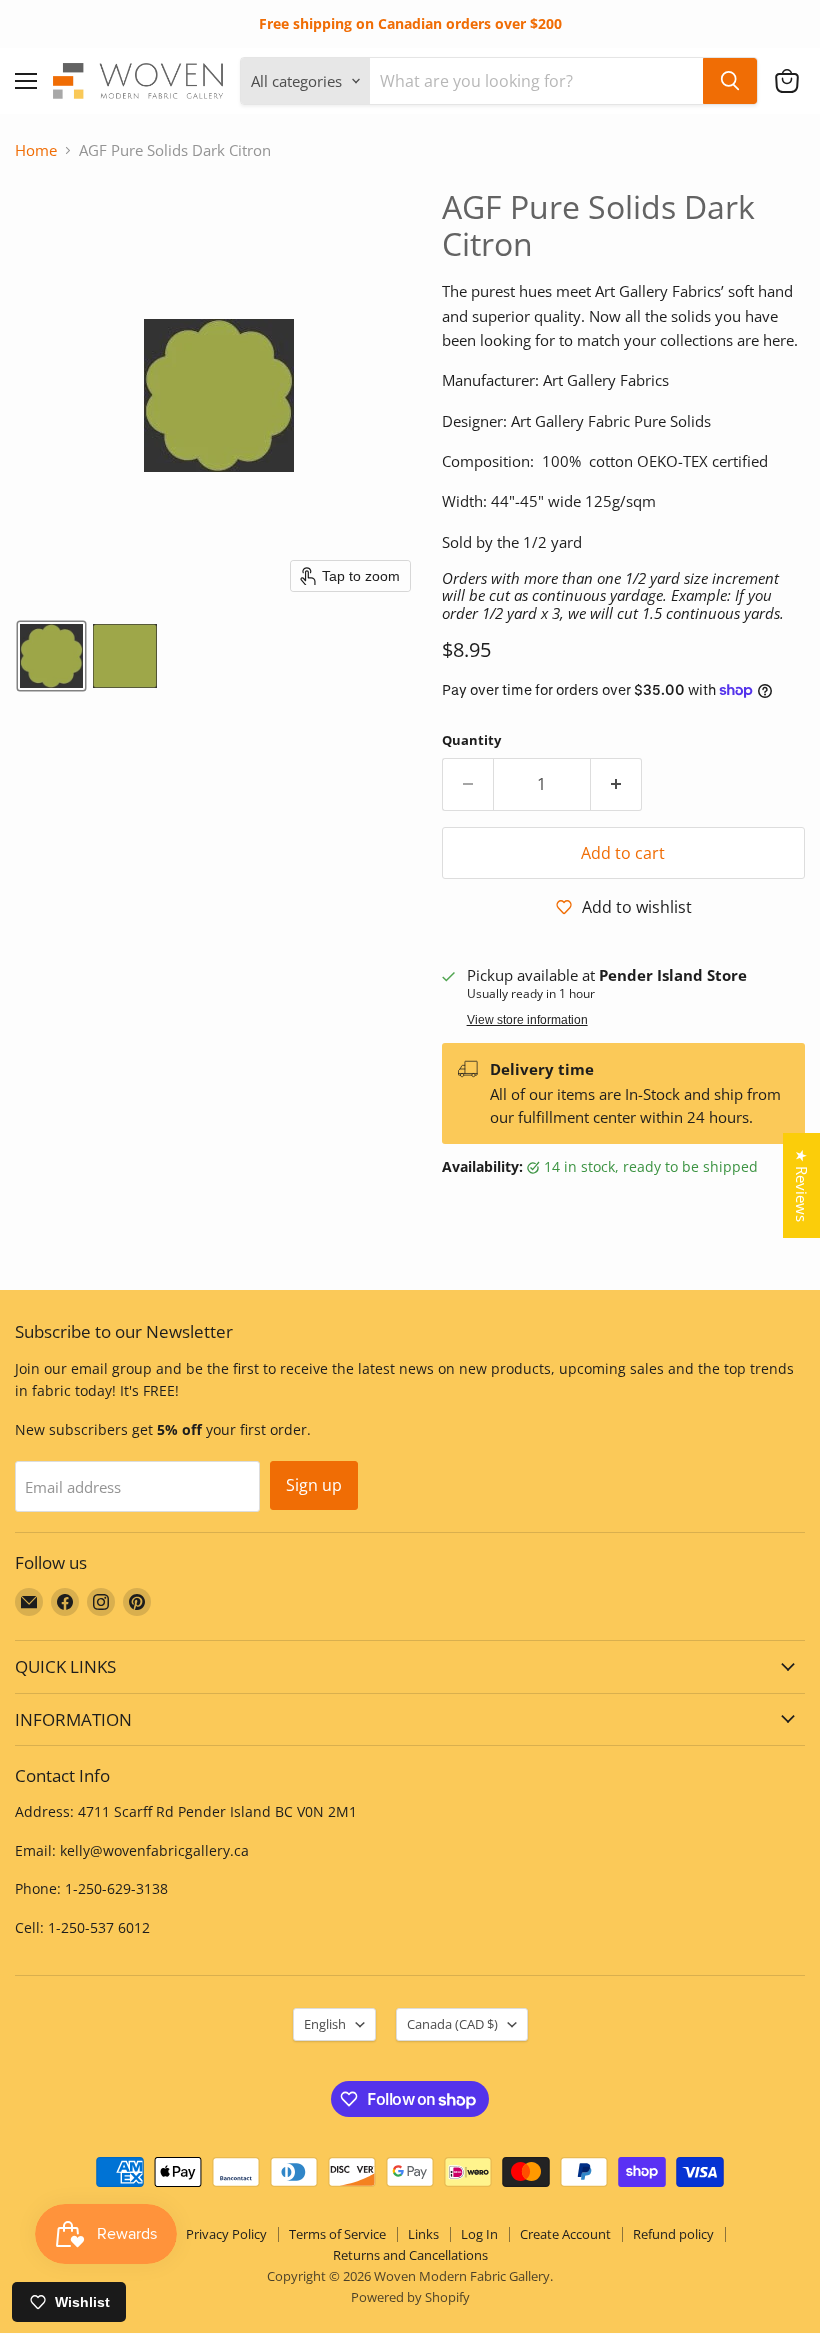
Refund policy (673, 2234)
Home (36, 150)
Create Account (565, 2234)
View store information (527, 1020)
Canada (452, 2024)
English (325, 2024)
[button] (787, 81)
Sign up (314, 1485)
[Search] (730, 81)
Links (423, 2234)
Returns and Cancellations (410, 2255)
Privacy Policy (226, 2234)
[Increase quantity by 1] (616, 784)
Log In (479, 2234)
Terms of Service (337, 2234)
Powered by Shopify (410, 2297)
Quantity (471, 740)
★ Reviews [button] (802, 1185)
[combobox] (536, 81)
